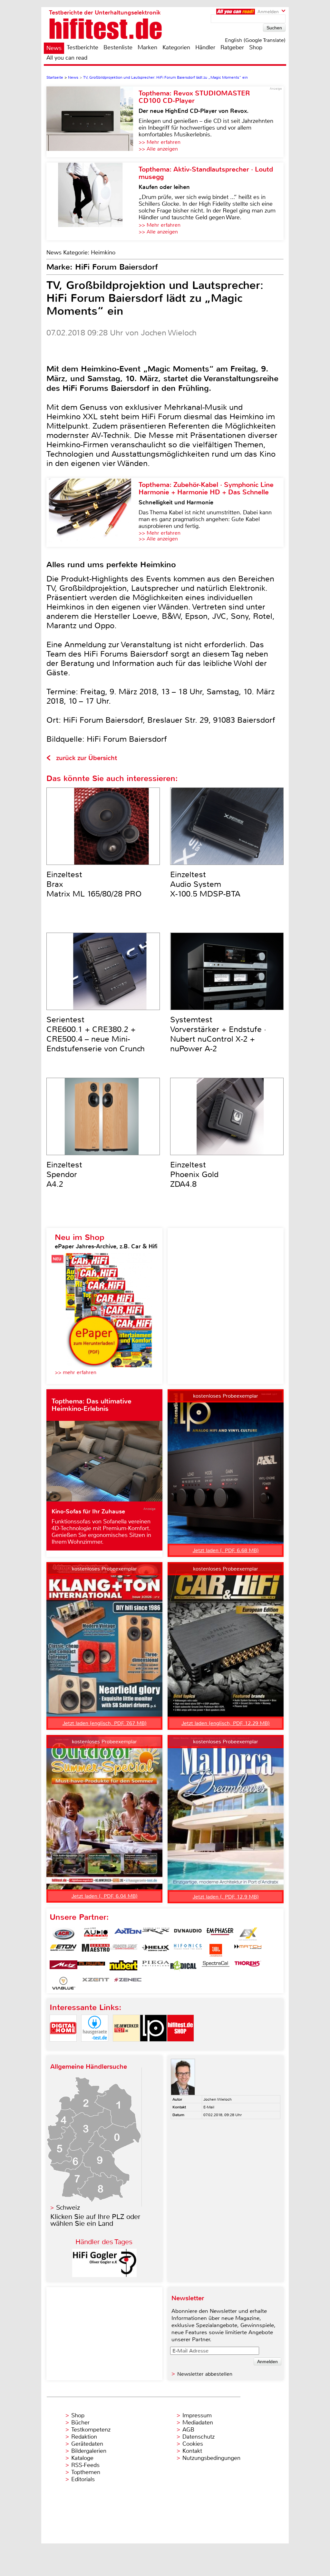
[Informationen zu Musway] (91, 1967)
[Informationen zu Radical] (183, 1967)
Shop (256, 47)
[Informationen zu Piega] (156, 1967)
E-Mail (209, 2107)
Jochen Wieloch (218, 2099)
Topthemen (86, 2472)
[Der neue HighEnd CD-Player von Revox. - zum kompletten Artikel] (92, 122)
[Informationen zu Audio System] (96, 1934)
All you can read (67, 58)
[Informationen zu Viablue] (63, 1983)
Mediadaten (198, 2422)
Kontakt (192, 2451)
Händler (205, 47)
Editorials (83, 2479)
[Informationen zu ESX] (248, 1934)
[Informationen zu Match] (248, 1950)
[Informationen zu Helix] (156, 1950)
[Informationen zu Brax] (156, 1934)
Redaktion (84, 2437)
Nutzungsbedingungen (211, 2458)
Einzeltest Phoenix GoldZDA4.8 (194, 1174)
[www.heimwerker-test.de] (126, 2047)
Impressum (197, 2415)
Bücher (80, 2422)
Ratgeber (232, 47)
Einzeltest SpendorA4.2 (64, 1174)
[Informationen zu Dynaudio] (188, 1934)
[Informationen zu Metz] (63, 1967)
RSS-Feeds (85, 2465)
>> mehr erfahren (76, 1372)
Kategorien (176, 47)
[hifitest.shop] (180, 2047)
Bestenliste (118, 47)
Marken (147, 47)
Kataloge (82, 2458)
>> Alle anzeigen (158, 149)
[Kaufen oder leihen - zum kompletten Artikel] (92, 201)
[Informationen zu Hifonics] (188, 1950)
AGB (188, 2430)
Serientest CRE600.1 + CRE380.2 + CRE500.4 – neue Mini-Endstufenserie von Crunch (96, 1034)
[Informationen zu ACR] (63, 1934)
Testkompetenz (91, 2430)
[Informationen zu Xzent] (96, 1983)
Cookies (193, 2444)
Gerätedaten (87, 2444)
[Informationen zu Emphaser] (220, 1934)
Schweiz (68, 2208)
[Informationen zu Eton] (63, 1950)
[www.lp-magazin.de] (153, 2047)
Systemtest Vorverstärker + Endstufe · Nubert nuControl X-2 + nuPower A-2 (218, 1034)
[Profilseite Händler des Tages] (104, 2275)
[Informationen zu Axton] (128, 1934)
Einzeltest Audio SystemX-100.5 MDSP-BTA (205, 884)
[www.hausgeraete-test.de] (95, 2047)
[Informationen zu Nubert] (123, 1967)
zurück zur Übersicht (87, 758)
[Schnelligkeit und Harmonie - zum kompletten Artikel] (92, 512)
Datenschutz (199, 2437)
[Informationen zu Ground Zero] (123, 1950)
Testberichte (82, 47)
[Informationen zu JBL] (216, 1950)
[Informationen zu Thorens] (248, 1967)
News (54, 48)
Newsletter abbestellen (205, 2374)
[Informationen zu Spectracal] (216, 1967)
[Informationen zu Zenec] (128, 1983)
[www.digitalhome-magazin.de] (63, 2047)
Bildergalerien (89, 2451)
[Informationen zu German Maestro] (96, 1950)
